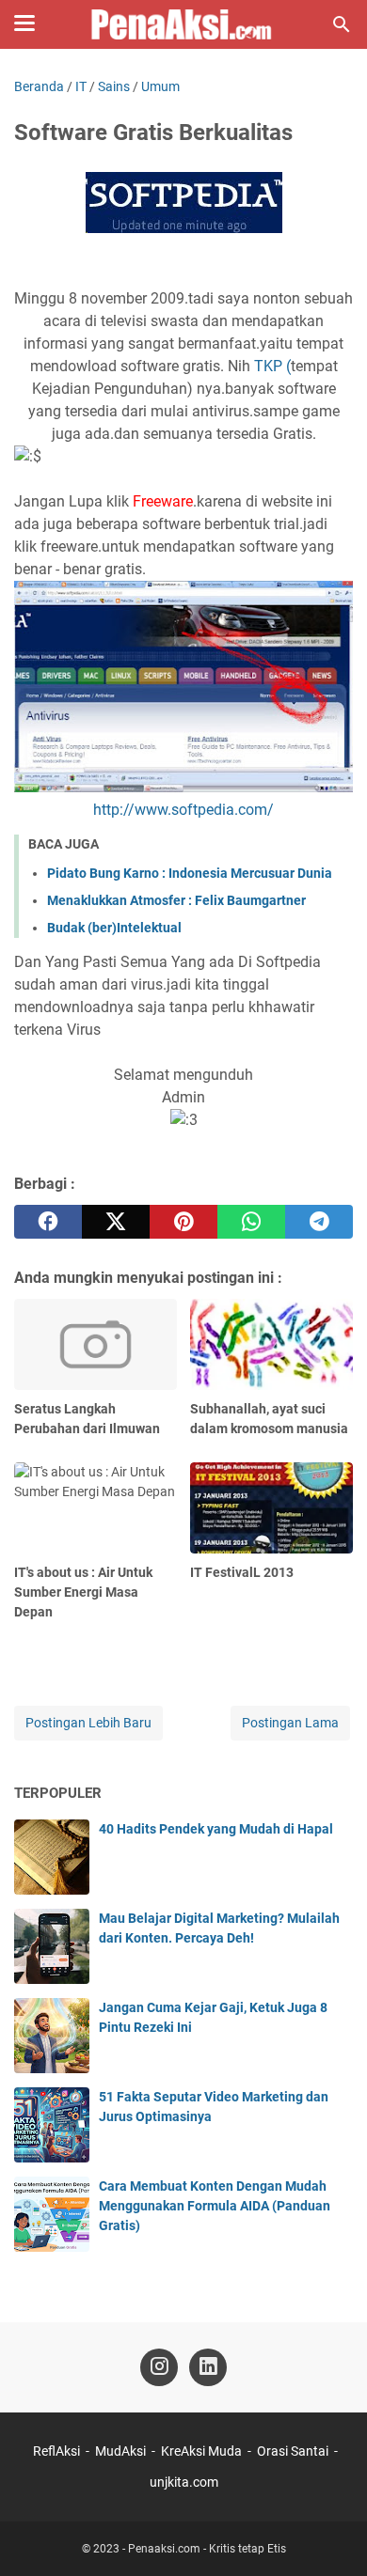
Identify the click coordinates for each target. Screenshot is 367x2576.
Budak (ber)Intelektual (114, 928)
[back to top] (329, 2534)
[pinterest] (183, 1222)
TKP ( (272, 366)
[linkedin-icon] (208, 2367)
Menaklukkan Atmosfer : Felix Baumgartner (176, 900)
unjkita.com (184, 2482)
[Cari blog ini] (342, 24)
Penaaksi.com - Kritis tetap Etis (207, 2549)
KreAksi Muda (201, 2451)
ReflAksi (56, 2451)
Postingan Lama (290, 1723)
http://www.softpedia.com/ (183, 810)
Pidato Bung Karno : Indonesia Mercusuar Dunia (190, 873)
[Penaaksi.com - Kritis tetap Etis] (183, 24)
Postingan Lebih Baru (88, 1723)
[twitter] (116, 1222)
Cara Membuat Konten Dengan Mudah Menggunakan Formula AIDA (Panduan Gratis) (215, 2206)
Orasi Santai (293, 2451)
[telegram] (319, 1222)
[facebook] (48, 1222)
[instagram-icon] (159, 2367)
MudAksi (120, 2451)
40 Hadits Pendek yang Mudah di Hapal (216, 1829)
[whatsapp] (251, 1222)
